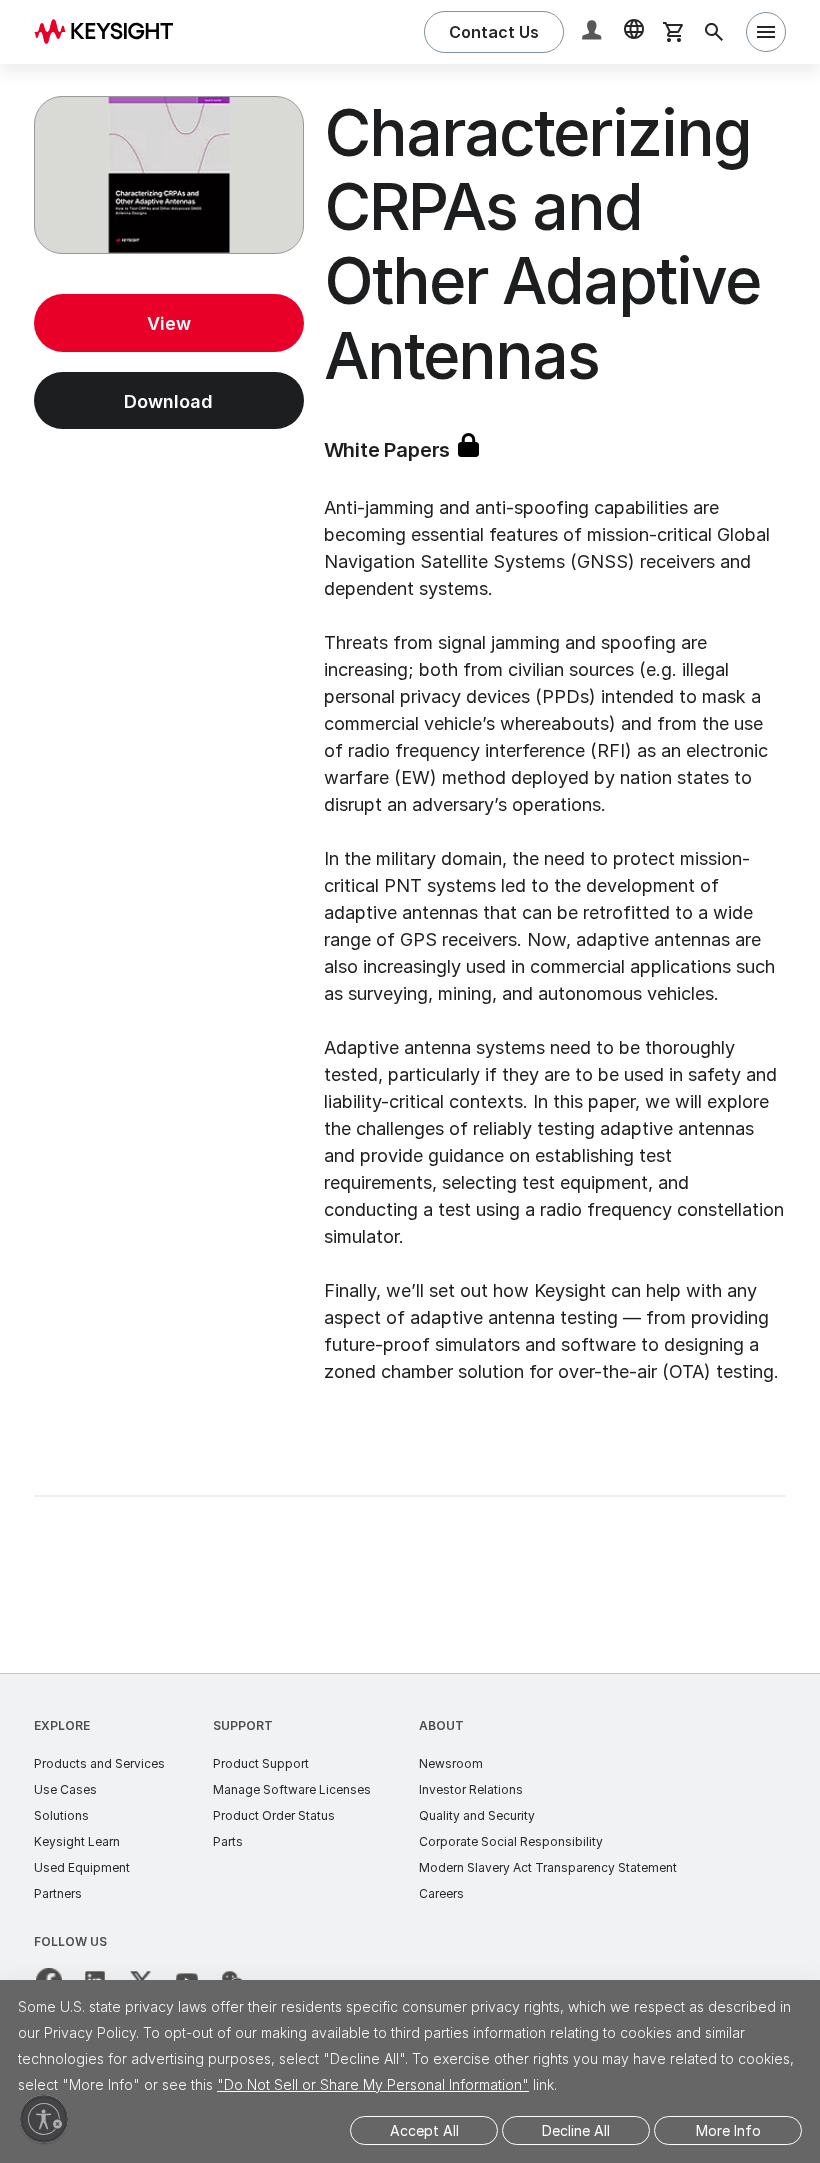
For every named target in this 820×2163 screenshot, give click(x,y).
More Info (728, 2130)
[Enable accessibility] (44, 2119)
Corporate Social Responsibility (511, 1841)
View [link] (169, 323)
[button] (594, 32)
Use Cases (65, 1789)
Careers (441, 1893)
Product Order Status (274, 1815)
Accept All (424, 2130)
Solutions (61, 1815)
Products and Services (99, 1763)
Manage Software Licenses (292, 1789)
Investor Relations (471, 1789)
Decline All (576, 2130)
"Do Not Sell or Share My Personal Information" (373, 2084)
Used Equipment (82, 1867)
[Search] (714, 32)
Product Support (261, 1763)
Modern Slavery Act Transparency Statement (548, 1867)
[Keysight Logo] (111, 32)
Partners (58, 1893)
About (441, 1725)
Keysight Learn (77, 1841)
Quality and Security (477, 1815)
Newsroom (451, 1763)
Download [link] (168, 401)
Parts (228, 1841)
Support (243, 1725)
